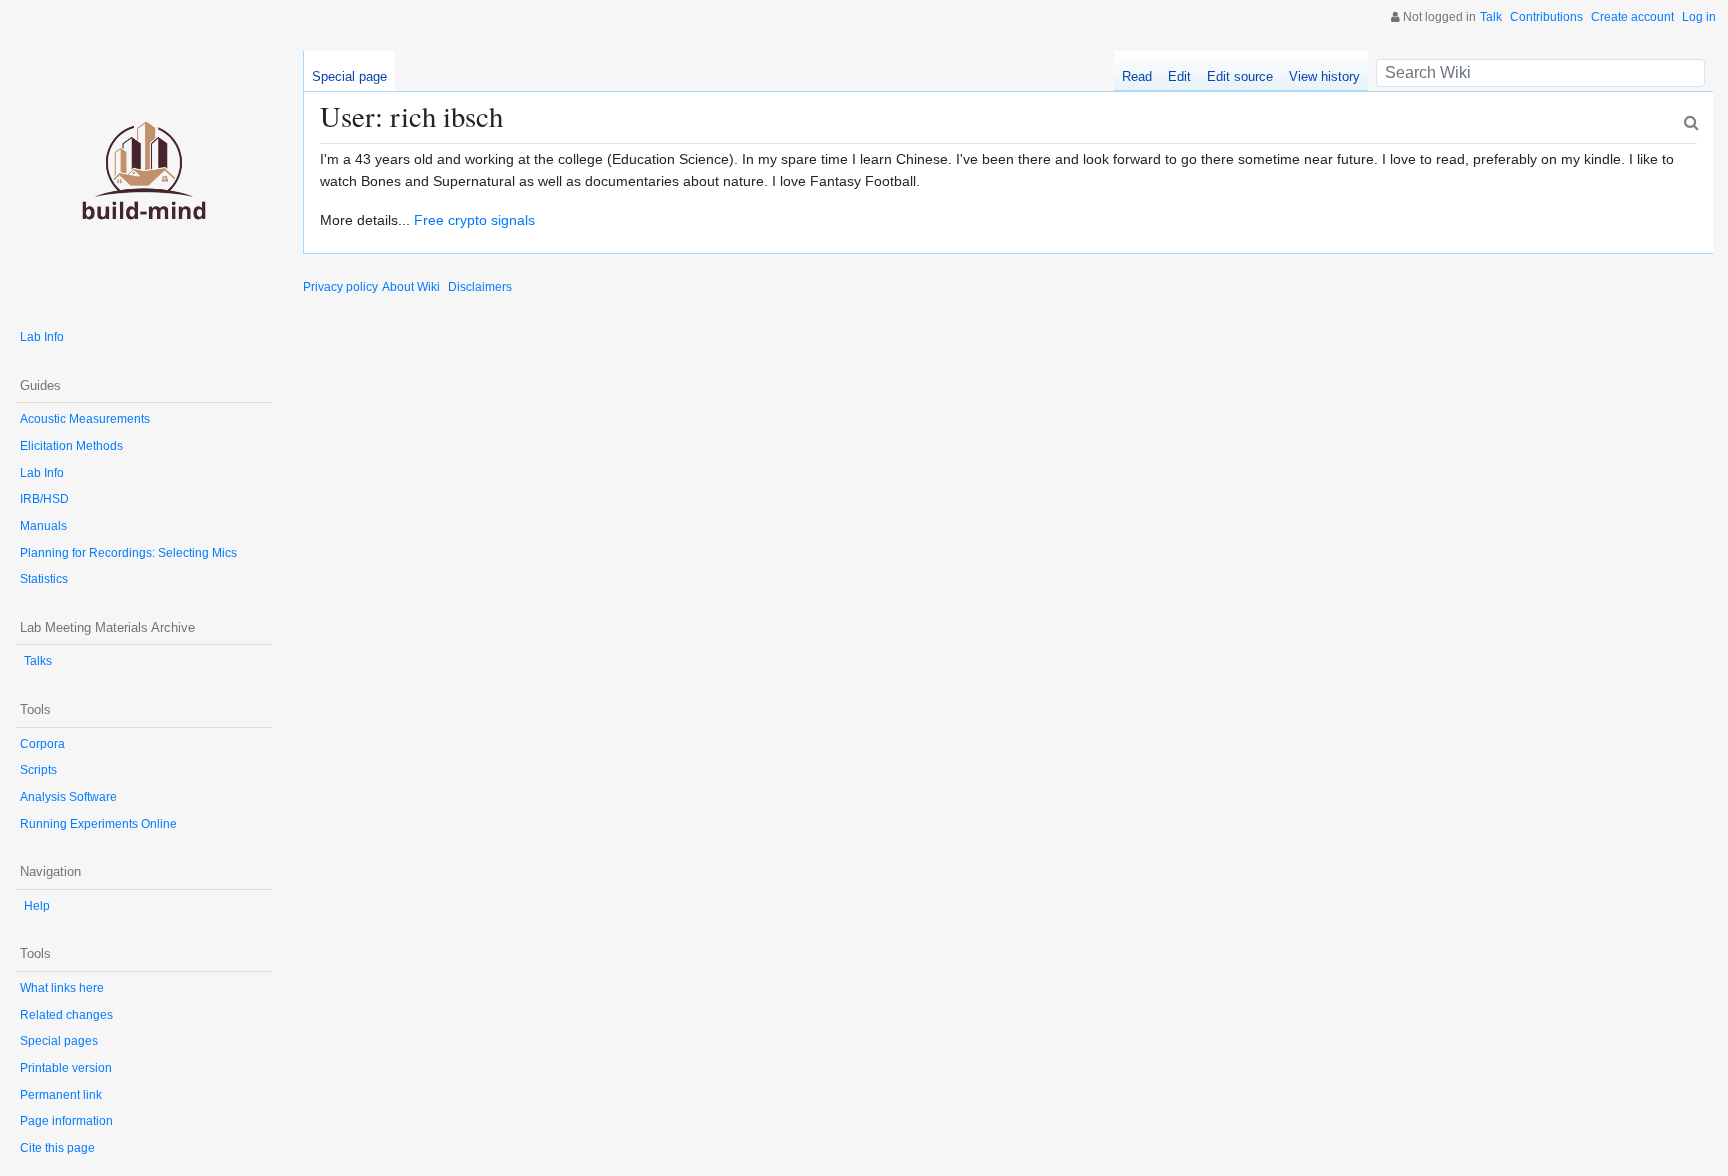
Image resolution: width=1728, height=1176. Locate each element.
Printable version (66, 1068)
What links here (62, 988)
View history (1324, 76)
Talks (38, 661)
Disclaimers (480, 287)
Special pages (59, 1041)
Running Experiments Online (98, 824)
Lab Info (42, 337)
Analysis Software (68, 797)
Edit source (1240, 76)
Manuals (43, 526)
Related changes (66, 1015)
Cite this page (57, 1148)
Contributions (1546, 17)
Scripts (38, 770)
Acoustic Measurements (85, 419)
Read (1137, 76)
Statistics (44, 579)
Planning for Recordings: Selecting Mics (128, 553)
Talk (1491, 17)
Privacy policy (340, 287)
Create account (1632, 17)
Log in (1699, 17)
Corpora (42, 744)
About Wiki (411, 287)
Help (37, 906)
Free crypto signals (474, 220)
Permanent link (61, 1095)
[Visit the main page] (144, 180)
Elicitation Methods (71, 446)
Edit (1179, 76)
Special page (349, 76)
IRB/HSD (44, 499)
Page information (66, 1121)
